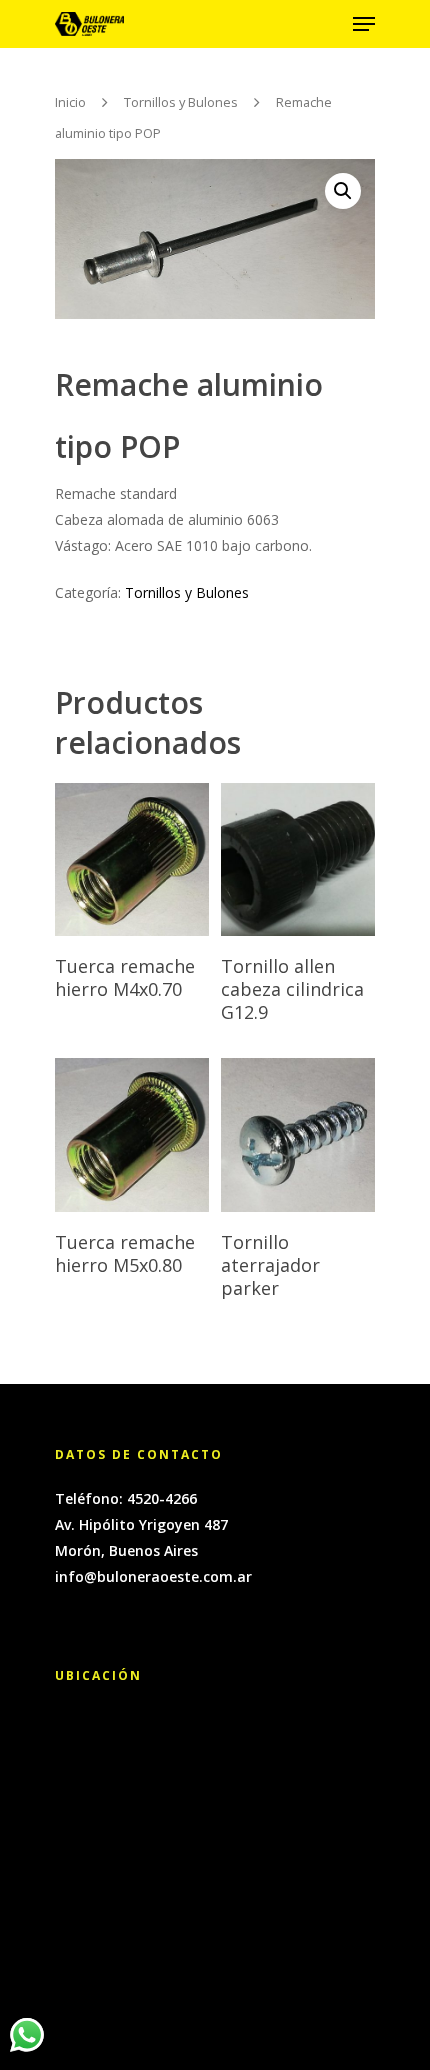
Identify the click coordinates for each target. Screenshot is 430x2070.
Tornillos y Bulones (181, 102)
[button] (343, 191)
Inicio (70, 102)
